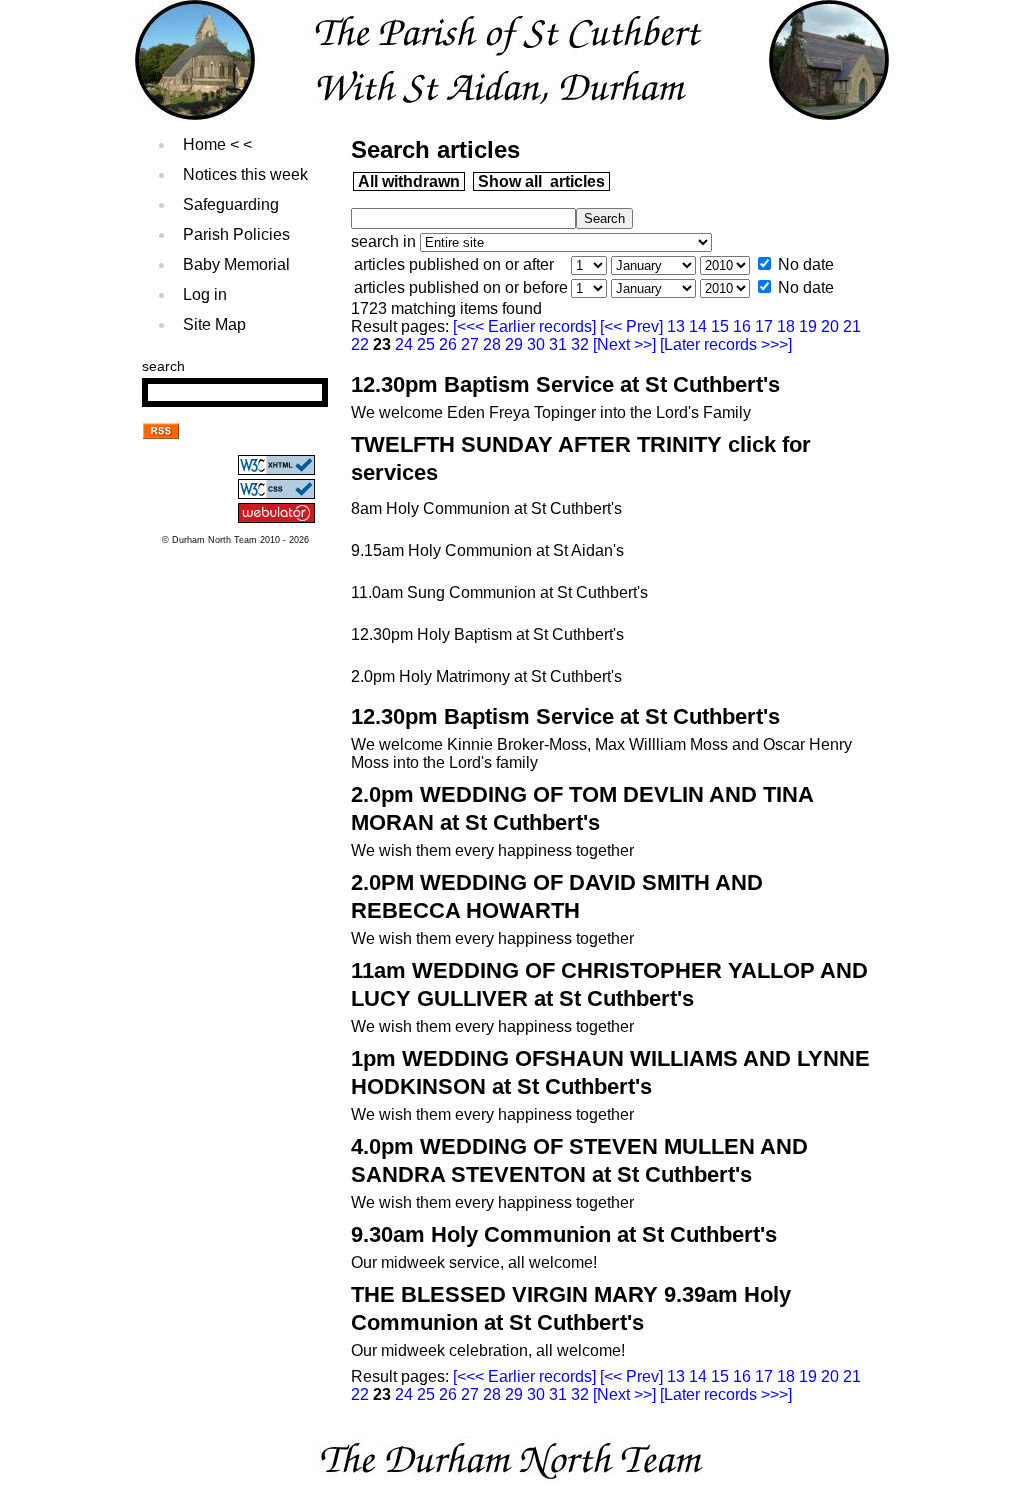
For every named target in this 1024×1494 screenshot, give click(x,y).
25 (428, 344)
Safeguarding (231, 204)
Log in (205, 294)
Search (163, 366)
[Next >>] (624, 344)
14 (700, 326)
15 (722, 326)
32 (582, 344)
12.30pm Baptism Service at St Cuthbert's (565, 384)
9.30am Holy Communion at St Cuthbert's (564, 1234)
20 (832, 326)
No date (806, 264)
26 (450, 344)
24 (406, 344)
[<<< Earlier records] (526, 326)
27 (472, 344)
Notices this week (245, 174)
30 (538, 344)
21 (852, 326)
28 (494, 344)
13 (678, 326)
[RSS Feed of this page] (161, 433)
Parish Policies (236, 234)
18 (788, 326)
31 (560, 344)
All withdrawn (409, 181)
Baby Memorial (236, 264)
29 (516, 344)
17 (766, 326)
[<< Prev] (633, 326)
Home (204, 144)
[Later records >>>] (724, 344)
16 (744, 326)
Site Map (214, 324)
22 (362, 344)
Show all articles (541, 181)
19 (810, 326)
